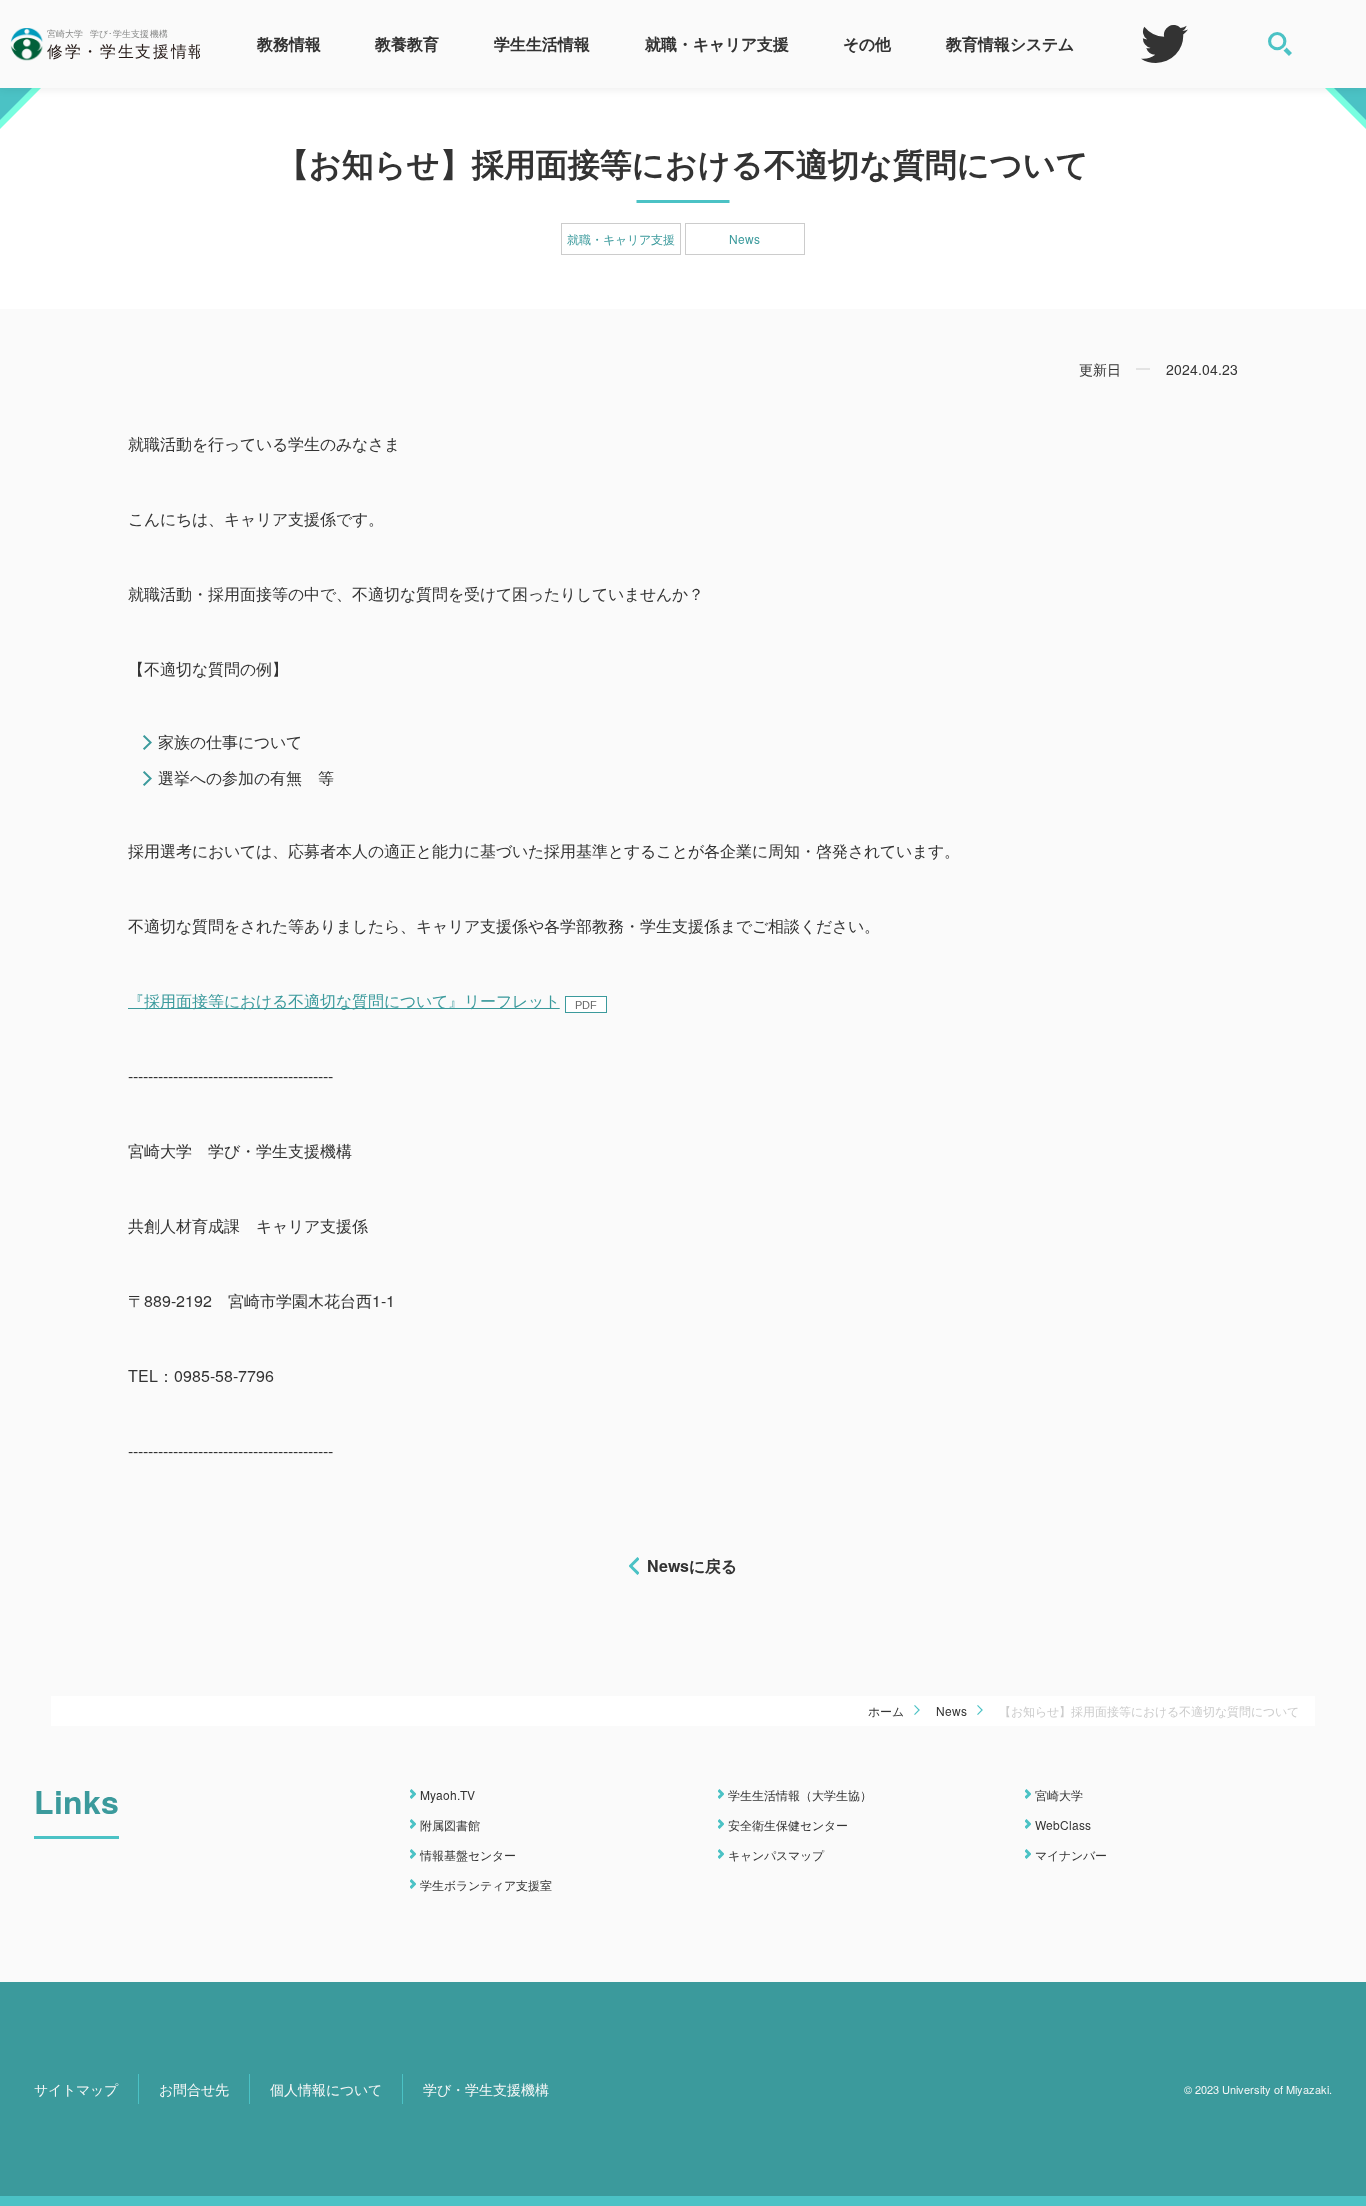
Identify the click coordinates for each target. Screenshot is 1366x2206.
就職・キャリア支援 (717, 43)
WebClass (1063, 1824)
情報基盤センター (468, 1854)
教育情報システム (1010, 43)
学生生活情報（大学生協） (800, 1794)
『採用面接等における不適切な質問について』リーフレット (344, 1000)
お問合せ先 (194, 2089)
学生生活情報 (542, 43)
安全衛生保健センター (788, 1824)
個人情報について (326, 2089)
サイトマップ (76, 2089)
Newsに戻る (692, 1565)
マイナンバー (1071, 1854)
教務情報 (289, 43)
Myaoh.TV (447, 1794)
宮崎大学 (1059, 1794)
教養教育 (407, 43)
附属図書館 (450, 1824)
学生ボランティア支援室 (486, 1884)
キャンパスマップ (776, 1854)
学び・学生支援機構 (486, 2089)
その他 (867, 43)
